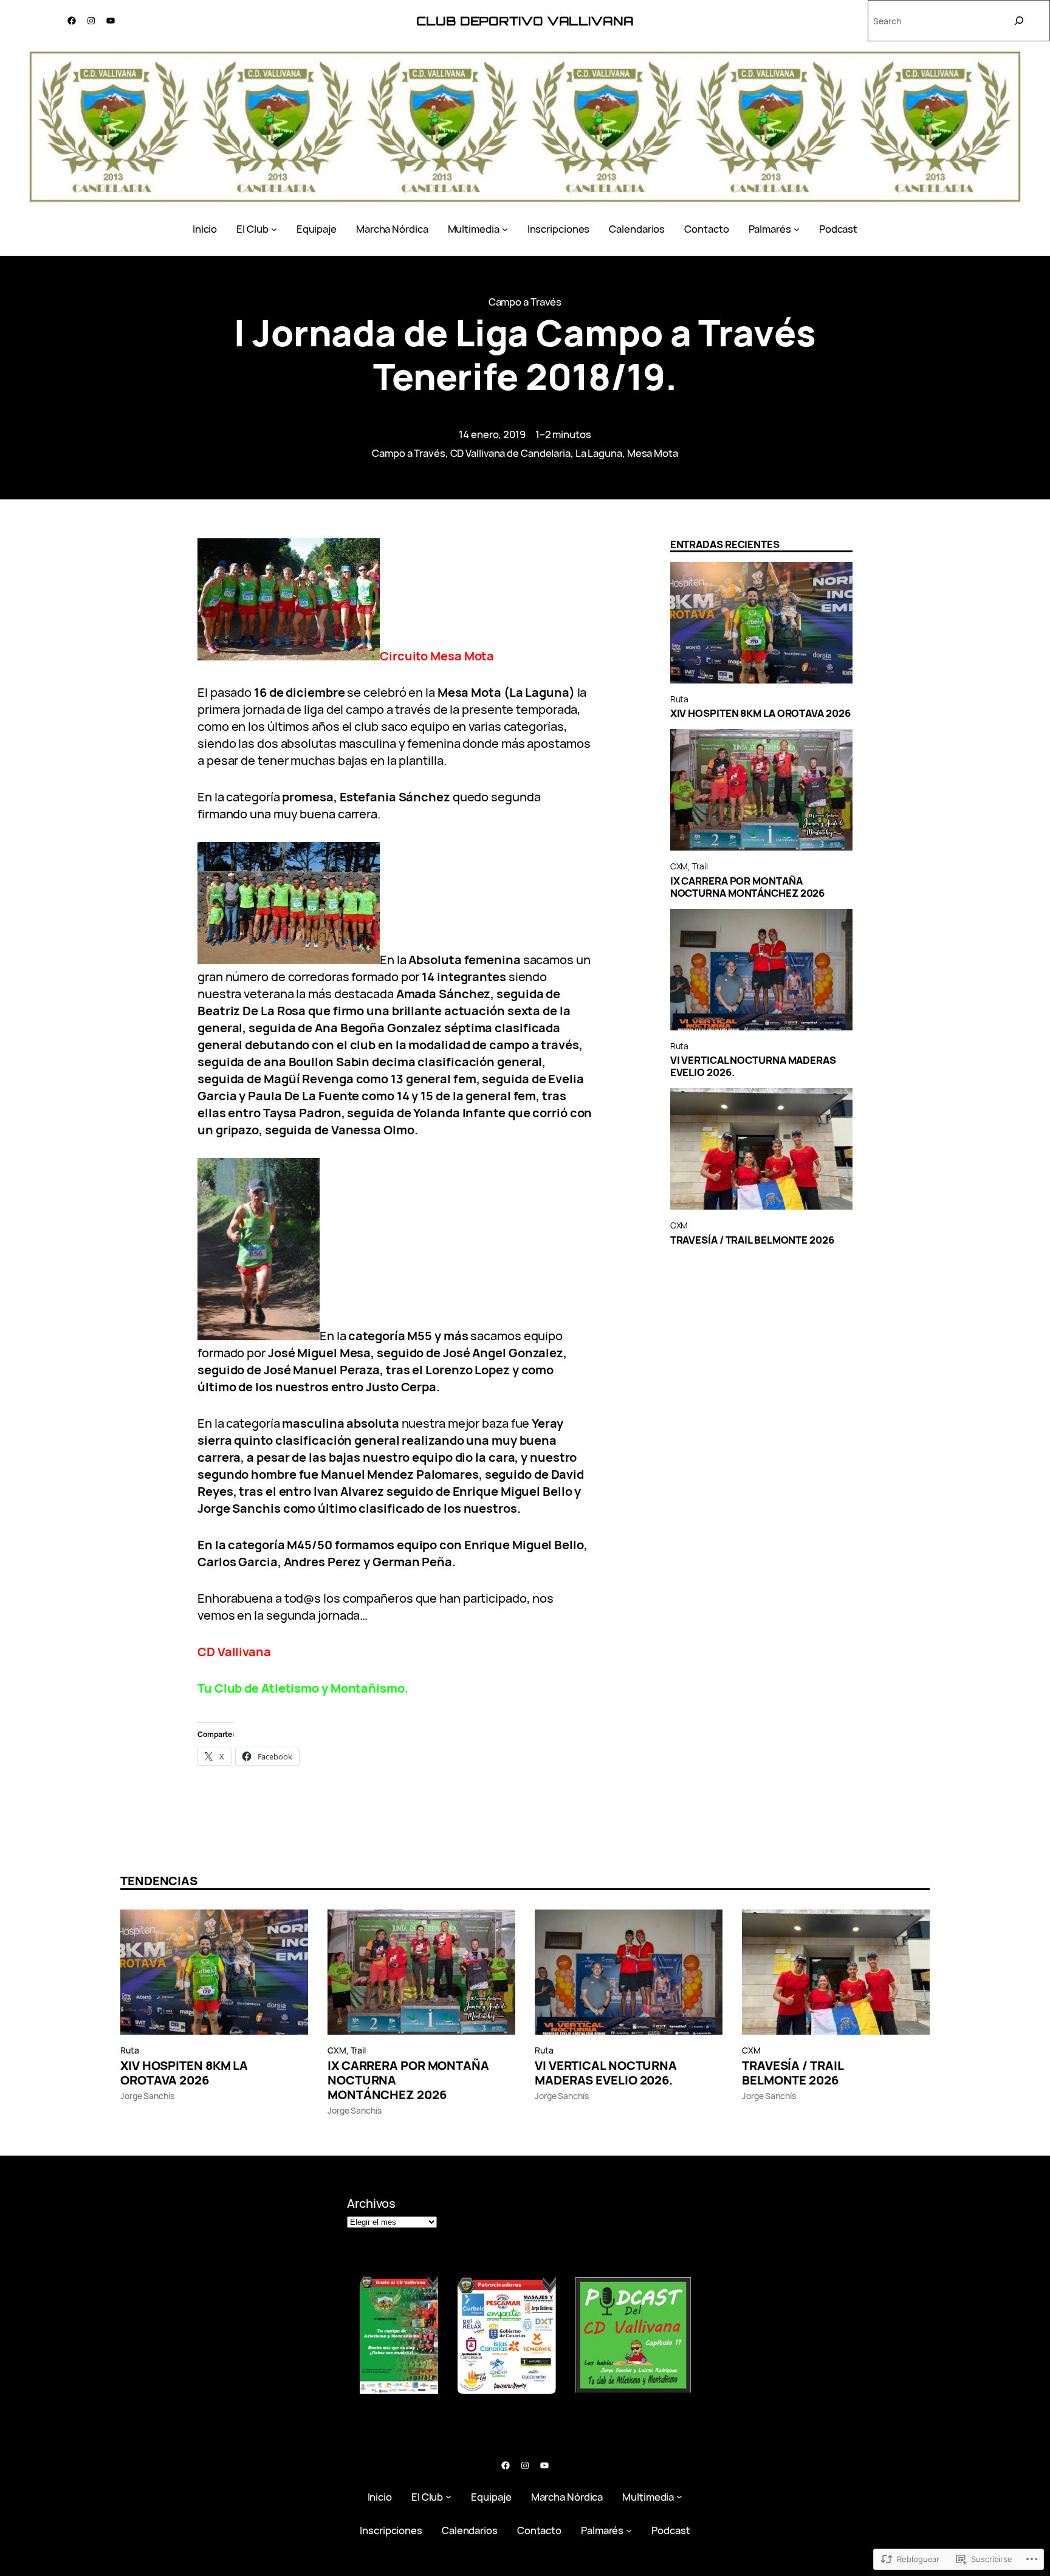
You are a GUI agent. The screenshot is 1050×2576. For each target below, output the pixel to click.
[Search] (1019, 21)
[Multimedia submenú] (505, 229)
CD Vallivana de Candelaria (510, 453)
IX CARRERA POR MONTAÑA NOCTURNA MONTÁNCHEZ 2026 (748, 887)
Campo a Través (525, 302)
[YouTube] (111, 21)
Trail (700, 866)
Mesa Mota (653, 453)
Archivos (371, 2203)
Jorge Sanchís (147, 2096)
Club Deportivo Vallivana (525, 21)
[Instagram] (91, 21)
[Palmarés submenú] (797, 229)
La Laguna (599, 453)
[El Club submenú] (274, 229)
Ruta (680, 699)
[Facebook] (72, 21)
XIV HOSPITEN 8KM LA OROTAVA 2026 (760, 713)
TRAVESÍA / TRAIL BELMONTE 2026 (752, 1240)
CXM (679, 866)
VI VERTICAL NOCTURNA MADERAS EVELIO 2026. (753, 1066)
